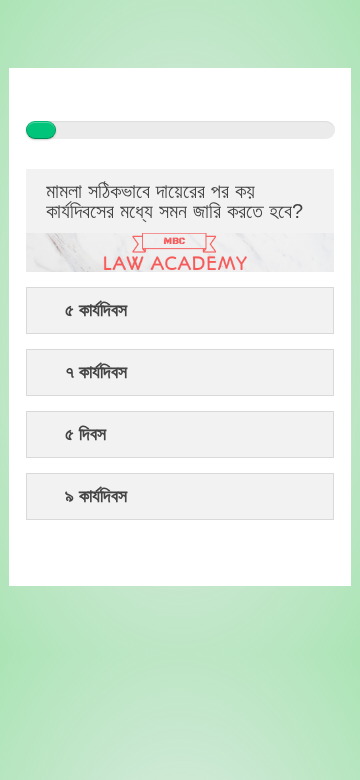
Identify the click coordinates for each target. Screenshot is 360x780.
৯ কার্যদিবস (96, 496)
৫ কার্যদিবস (96, 310)
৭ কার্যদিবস (96, 372)
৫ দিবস (85, 434)
